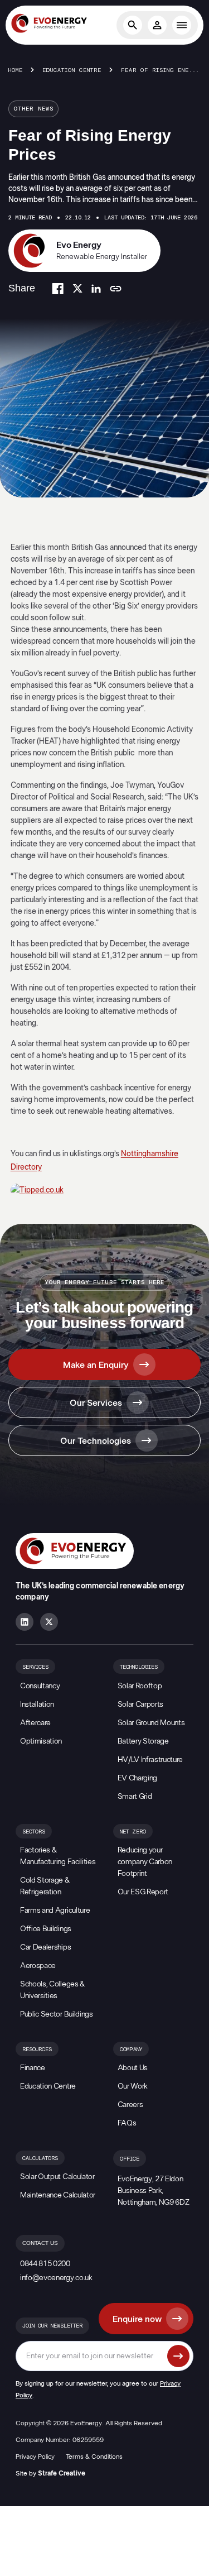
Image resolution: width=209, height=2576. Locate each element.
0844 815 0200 (45, 2264)
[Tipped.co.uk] (105, 1191)
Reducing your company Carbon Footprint (145, 1862)
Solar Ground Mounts (151, 1723)
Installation (37, 1704)
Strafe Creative (62, 2473)
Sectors (34, 1832)
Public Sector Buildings (57, 2014)
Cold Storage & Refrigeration (45, 1886)
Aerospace (38, 1966)
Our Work (133, 2086)
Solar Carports (141, 1704)
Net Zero (133, 1832)
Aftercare (35, 1723)
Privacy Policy (35, 2457)
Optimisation (41, 1741)
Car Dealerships (45, 1947)
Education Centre (72, 70)
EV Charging (137, 1778)
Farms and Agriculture (55, 1911)
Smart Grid (135, 1797)
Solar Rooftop (140, 1686)
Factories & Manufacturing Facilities (58, 1856)
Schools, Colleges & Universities (52, 1990)
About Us (133, 2068)
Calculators (40, 2158)
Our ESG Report (143, 1892)
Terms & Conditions (94, 2457)
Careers (130, 2105)
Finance (33, 2068)
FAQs (127, 2123)
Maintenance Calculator (58, 2195)
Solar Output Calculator (57, 2177)
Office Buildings (46, 1929)
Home (16, 70)
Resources (37, 2050)
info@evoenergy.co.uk (56, 2278)
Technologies (139, 1667)
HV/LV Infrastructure (150, 1760)
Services (35, 1667)
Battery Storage (143, 1741)
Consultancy (40, 1686)
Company (131, 2050)
